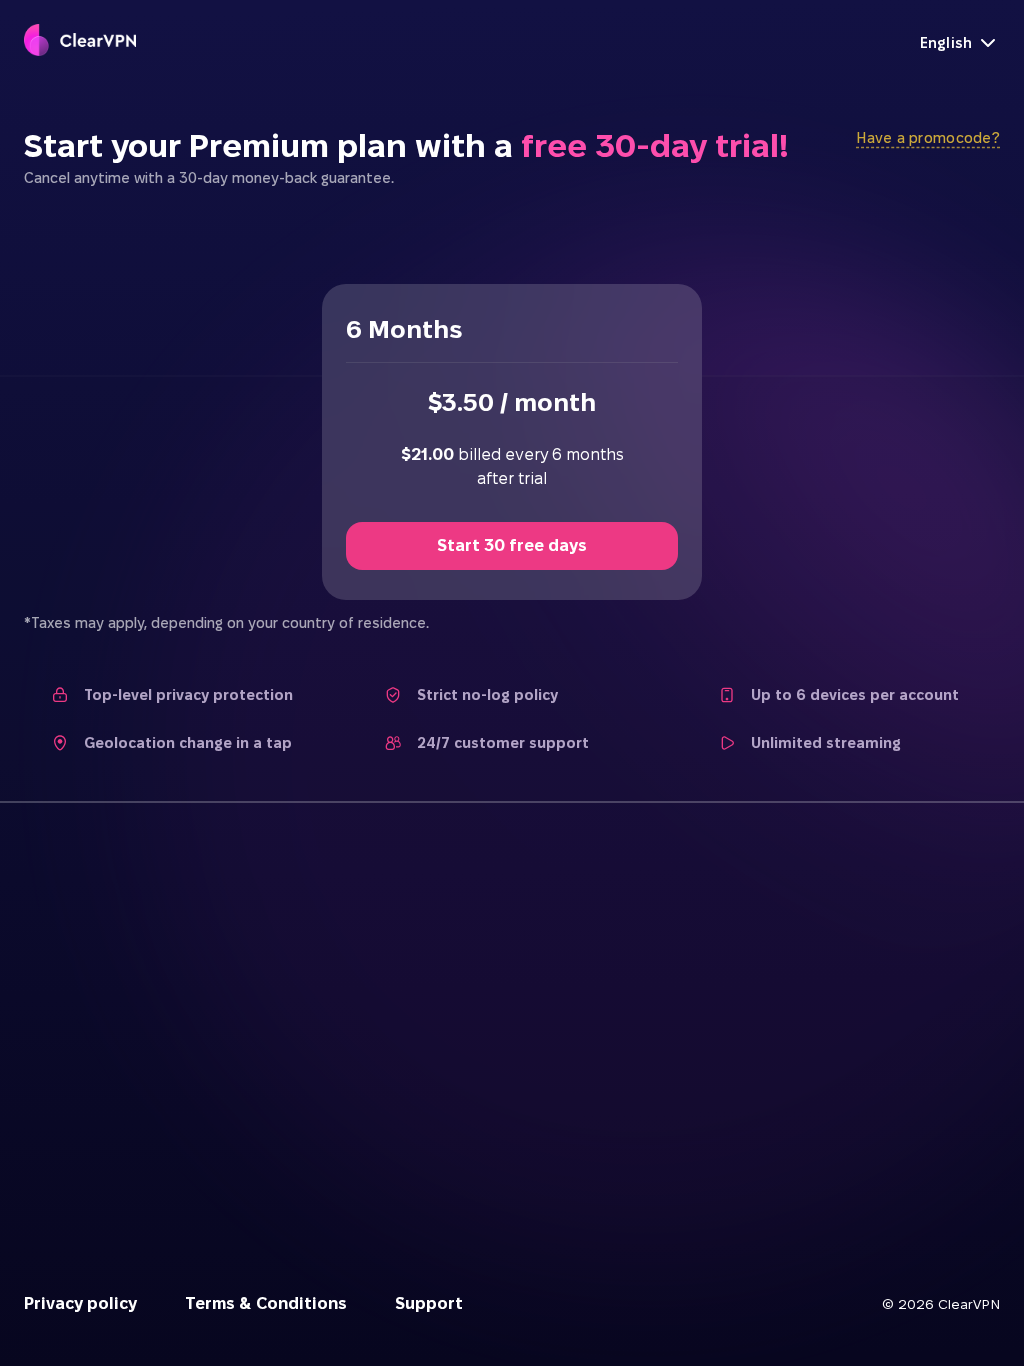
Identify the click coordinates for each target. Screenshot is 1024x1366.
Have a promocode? (928, 138)
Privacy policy (80, 1303)
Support (429, 1303)
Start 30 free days (512, 545)
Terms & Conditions (266, 1303)
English (946, 43)
